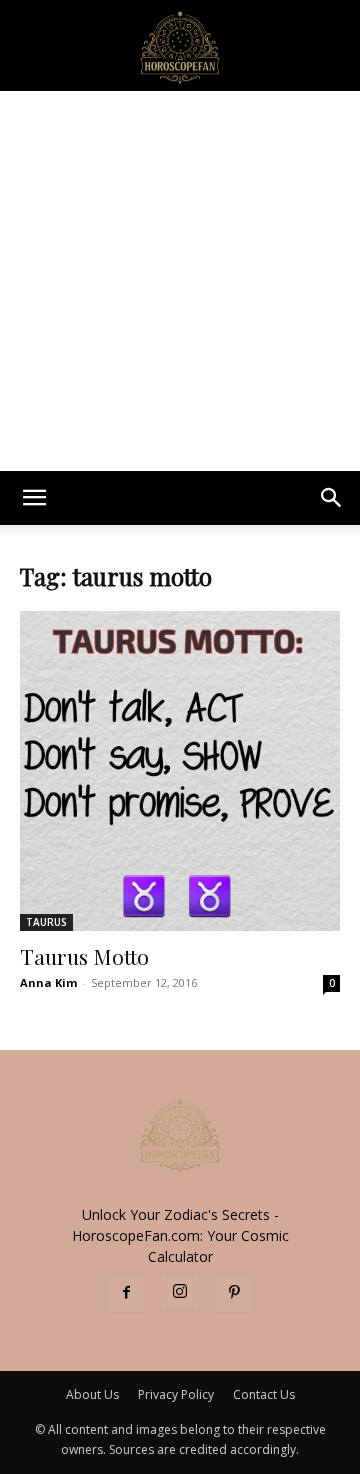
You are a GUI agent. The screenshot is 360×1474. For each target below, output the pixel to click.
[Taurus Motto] (180, 771)
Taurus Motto (84, 956)
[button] (34, 498)
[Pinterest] (234, 1293)
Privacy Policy (176, 1394)
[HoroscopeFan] (180, 46)
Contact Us (264, 1394)
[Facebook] (126, 1293)
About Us (92, 1394)
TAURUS (46, 922)
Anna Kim (48, 982)
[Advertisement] (180, 281)
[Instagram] (180, 1292)
